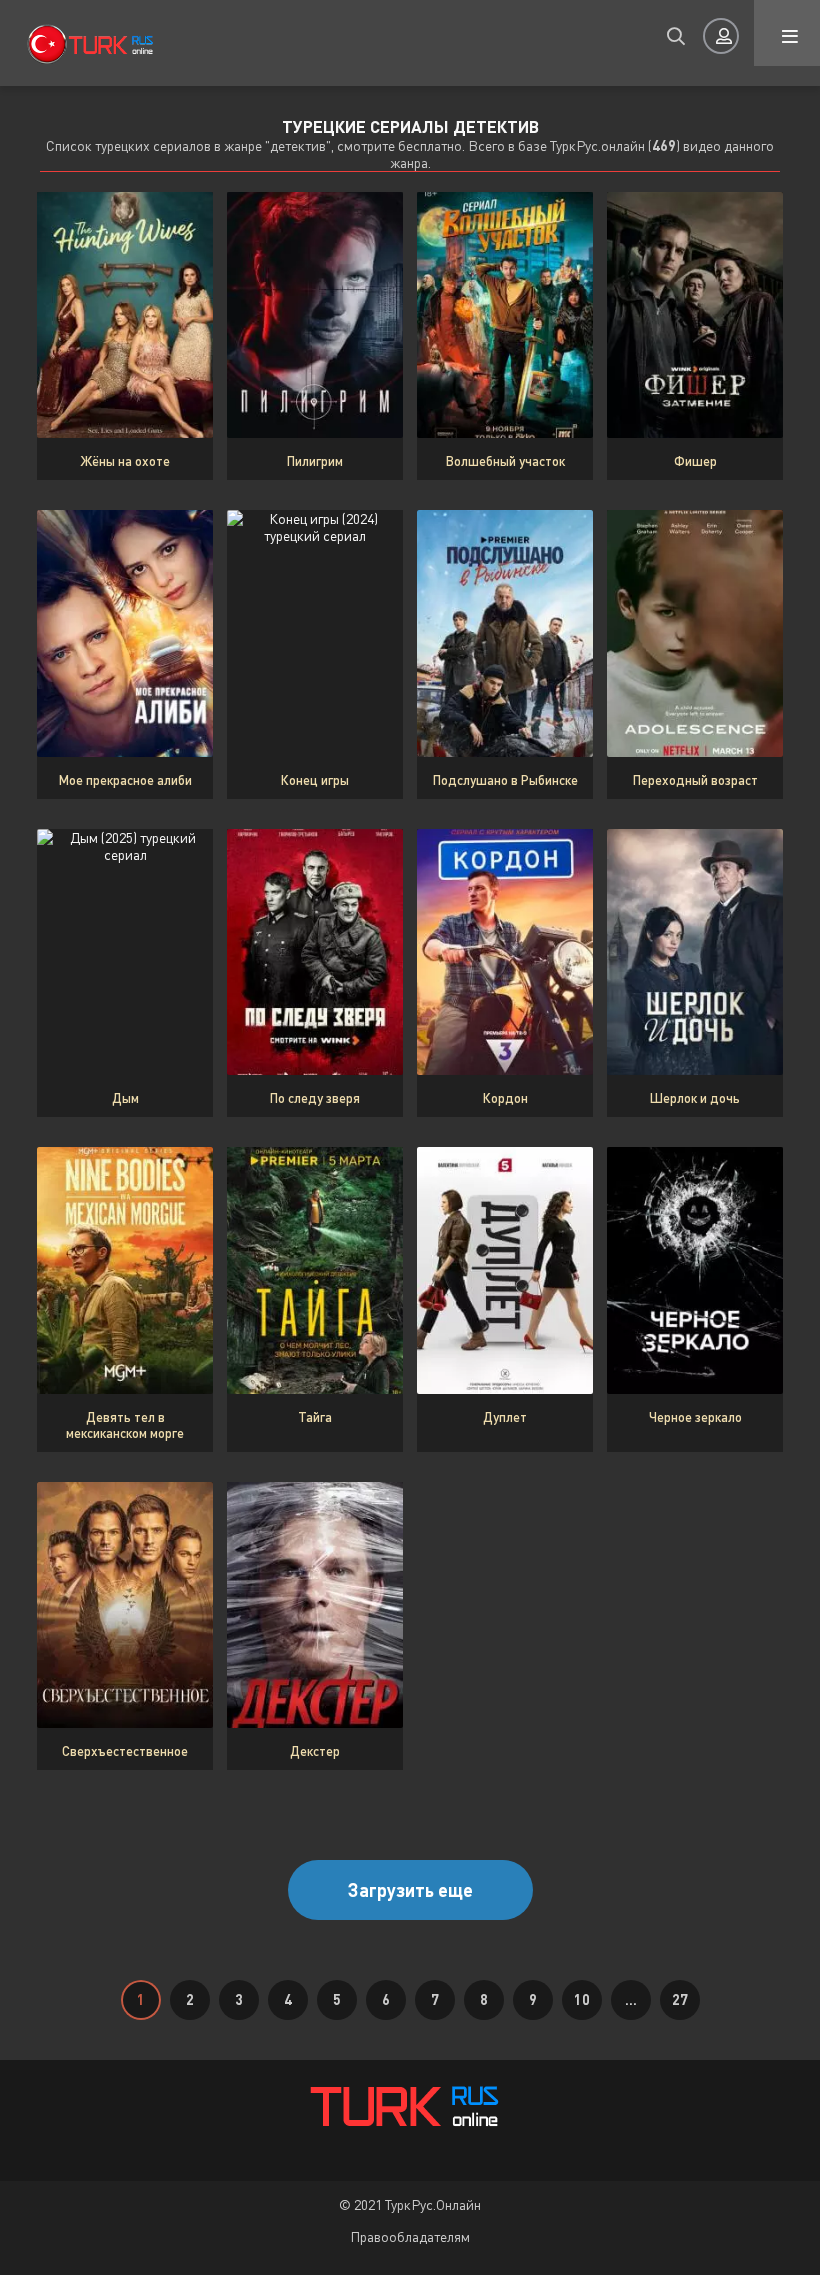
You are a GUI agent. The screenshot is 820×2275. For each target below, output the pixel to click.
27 (680, 1999)
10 (582, 1999)
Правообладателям (410, 2236)
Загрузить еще (410, 1890)
